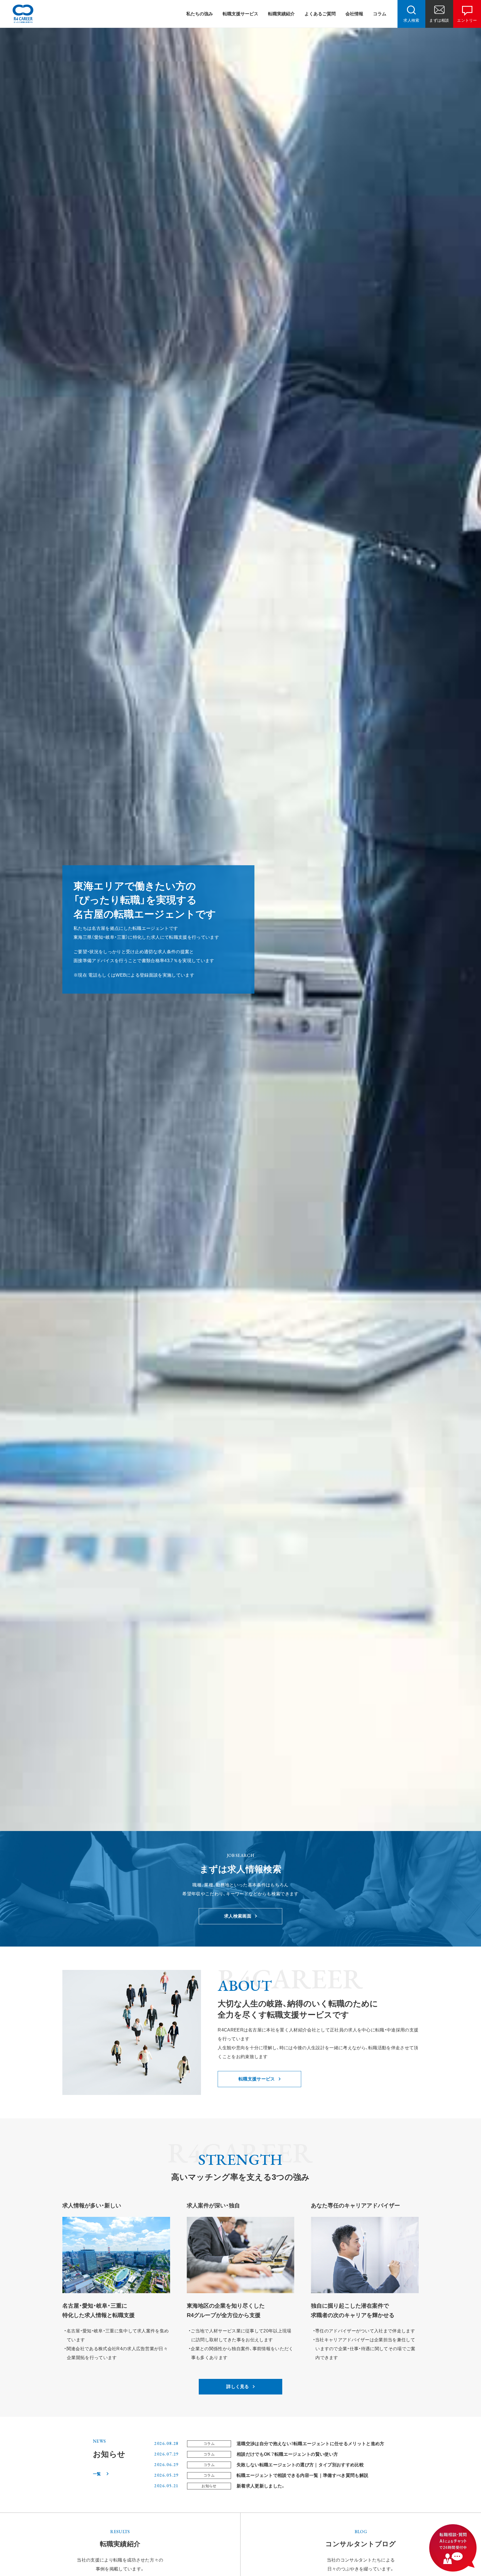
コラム (380, 14)
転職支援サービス (240, 14)
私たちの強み (200, 14)
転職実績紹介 (281, 14)
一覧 (97, 2474)
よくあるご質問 (320, 14)
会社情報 (354, 14)
